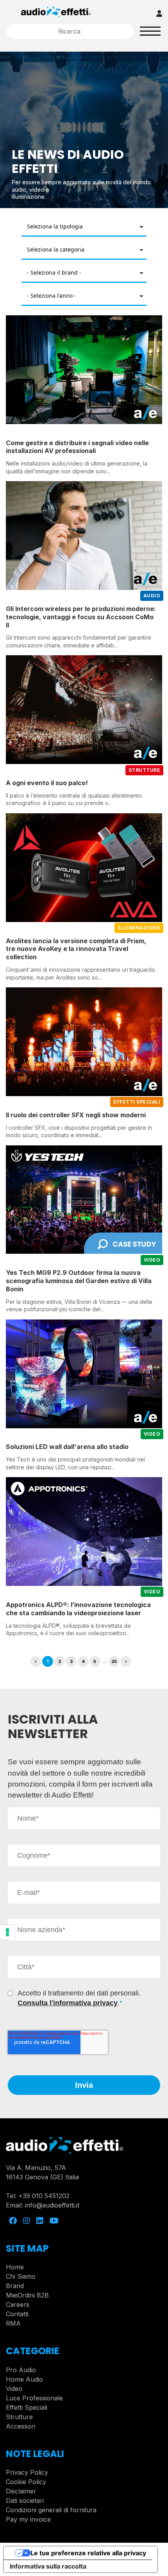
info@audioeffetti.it (52, 2205)
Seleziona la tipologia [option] (55, 226)
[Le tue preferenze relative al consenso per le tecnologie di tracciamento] (7, 1932)
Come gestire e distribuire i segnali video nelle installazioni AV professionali (77, 447)
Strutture (19, 2417)
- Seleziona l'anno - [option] (52, 296)
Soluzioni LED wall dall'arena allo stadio (67, 1447)
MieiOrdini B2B (27, 2295)
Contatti (17, 2314)
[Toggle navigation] (150, 31)
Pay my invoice (28, 2519)
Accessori (21, 2426)
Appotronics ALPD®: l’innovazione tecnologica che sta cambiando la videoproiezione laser (78, 1609)
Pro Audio (21, 2370)
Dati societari (25, 2500)
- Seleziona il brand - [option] (54, 272)
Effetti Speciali (27, 2407)
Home (15, 2267)
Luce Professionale (34, 2398)
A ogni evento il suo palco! (47, 783)
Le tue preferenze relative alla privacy (88, 2553)
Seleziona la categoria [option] (56, 249)
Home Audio (24, 2379)
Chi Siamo (21, 2276)
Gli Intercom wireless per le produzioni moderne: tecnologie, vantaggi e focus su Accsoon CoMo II (81, 617)
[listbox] (84, 227)
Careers (18, 2305)
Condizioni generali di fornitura (51, 2510)
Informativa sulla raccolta (48, 2566)
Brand (15, 2286)
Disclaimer (21, 2491)
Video (14, 2389)
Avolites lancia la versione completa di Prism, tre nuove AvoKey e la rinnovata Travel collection (76, 949)
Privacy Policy (27, 2472)
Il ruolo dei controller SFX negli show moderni (76, 1115)
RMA (13, 2323)
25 (114, 1661)
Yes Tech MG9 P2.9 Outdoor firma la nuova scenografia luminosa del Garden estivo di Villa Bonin (79, 1281)
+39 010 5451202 (44, 2196)
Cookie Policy (26, 2482)
